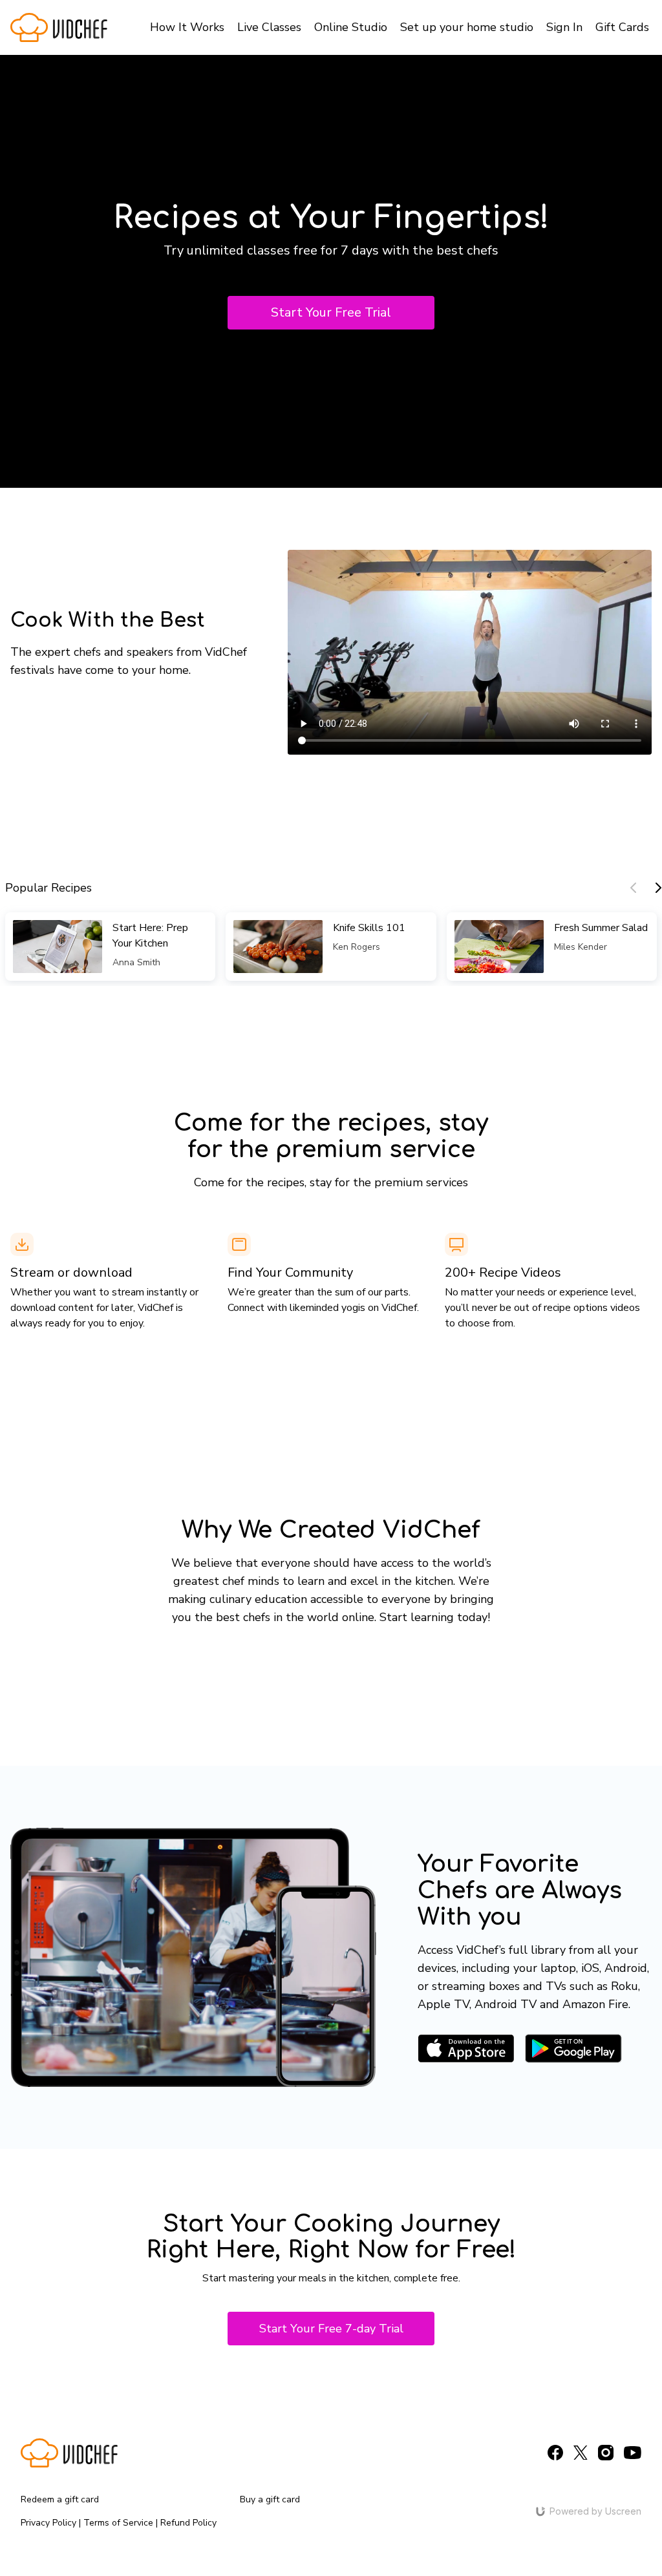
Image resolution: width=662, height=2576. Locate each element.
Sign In (564, 27)
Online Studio (351, 27)
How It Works (187, 27)
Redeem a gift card (60, 2499)
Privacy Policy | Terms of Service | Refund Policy (119, 2523)
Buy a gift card (270, 2499)
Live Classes (269, 27)
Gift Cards (622, 27)
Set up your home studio (467, 27)
